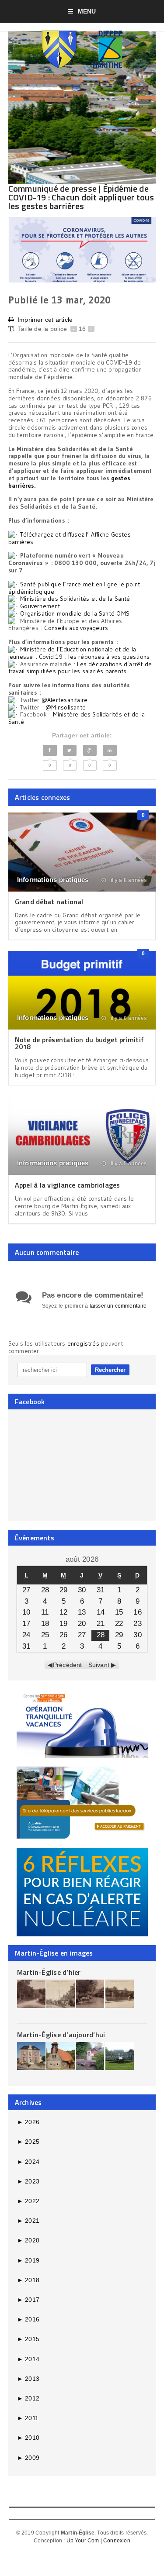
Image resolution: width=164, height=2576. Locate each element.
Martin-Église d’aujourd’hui (61, 2035)
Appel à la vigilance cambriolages (68, 1185)
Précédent (68, 1665)
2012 (28, 2398)
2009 (28, 2458)
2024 (28, 2162)
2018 (28, 2280)
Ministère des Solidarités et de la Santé (75, 599)
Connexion (117, 2541)
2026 (28, 2122)
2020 (28, 2240)
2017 (28, 2300)
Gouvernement (40, 606)
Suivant (99, 1665)
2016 (28, 2319)
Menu (87, 11)
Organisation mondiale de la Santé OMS (75, 613)
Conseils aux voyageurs (76, 628)
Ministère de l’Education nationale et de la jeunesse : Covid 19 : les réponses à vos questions (79, 653)
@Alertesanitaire (65, 700)
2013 (28, 2379)
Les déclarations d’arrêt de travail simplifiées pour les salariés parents (80, 668)
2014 (28, 2359)
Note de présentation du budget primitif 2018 (79, 1043)
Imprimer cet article (45, 320)
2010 (28, 2438)
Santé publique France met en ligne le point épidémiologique (74, 588)
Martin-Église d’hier (49, 1972)
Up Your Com (83, 2541)
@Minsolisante (66, 707)
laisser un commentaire (118, 1306)
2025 (28, 2142)
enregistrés (84, 1343)
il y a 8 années (128, 880)
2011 (28, 2418)
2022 (28, 2201)
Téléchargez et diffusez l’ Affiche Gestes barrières (70, 538)
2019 (28, 2260)
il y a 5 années (128, 1164)
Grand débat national (49, 902)
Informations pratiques (53, 880)
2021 (28, 2221)
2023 (28, 2181)
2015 (28, 2339)
